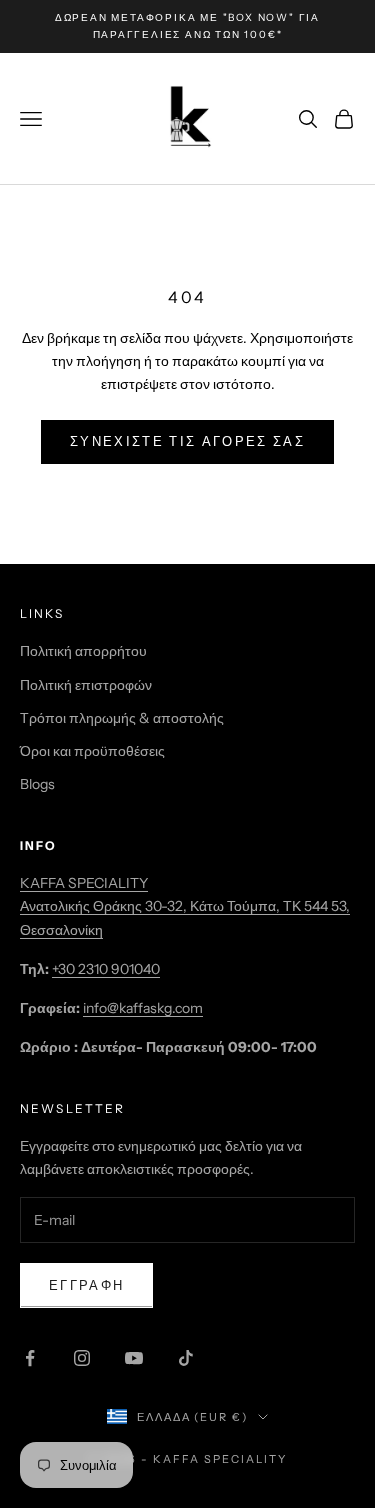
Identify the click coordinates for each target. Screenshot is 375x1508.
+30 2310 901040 (106, 969)
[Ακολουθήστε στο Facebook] (30, 1358)
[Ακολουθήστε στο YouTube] (134, 1358)
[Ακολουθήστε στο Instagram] (82, 1358)
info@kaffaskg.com (143, 1008)
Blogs (37, 784)
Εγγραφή (86, 1285)
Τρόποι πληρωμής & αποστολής (122, 718)
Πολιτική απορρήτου (83, 651)
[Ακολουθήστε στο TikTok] (186, 1358)
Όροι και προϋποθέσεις (92, 751)
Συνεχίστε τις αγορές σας (187, 441)
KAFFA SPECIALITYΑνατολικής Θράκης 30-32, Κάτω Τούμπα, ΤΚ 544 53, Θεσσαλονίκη (185, 906)
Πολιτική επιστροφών (86, 685)
